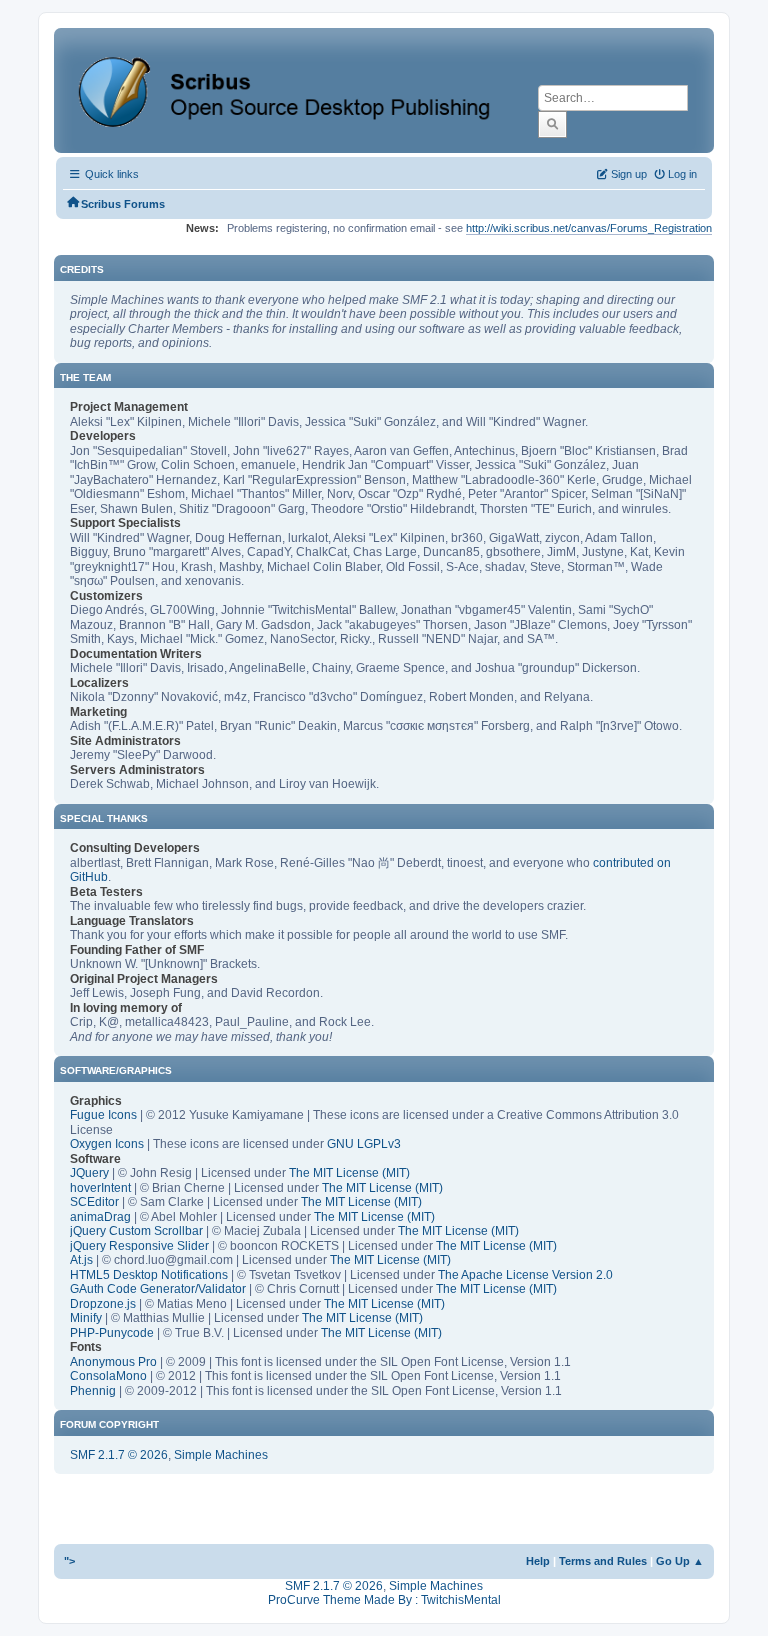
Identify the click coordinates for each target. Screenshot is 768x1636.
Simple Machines (221, 1455)
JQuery (89, 1173)
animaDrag (100, 1217)
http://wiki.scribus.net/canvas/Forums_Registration (589, 228)
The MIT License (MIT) (349, 1173)
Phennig (93, 1391)
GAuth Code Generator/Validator (158, 1289)
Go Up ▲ (680, 1561)
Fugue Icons (103, 1115)
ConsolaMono (108, 1376)
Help (538, 1561)
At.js (81, 1260)
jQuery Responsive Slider (139, 1246)
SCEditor (94, 1202)
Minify (86, 1318)
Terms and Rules (603, 1561)
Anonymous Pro (113, 1362)
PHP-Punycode (112, 1333)
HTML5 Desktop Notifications (149, 1275)
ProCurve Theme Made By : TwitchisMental (384, 1600)
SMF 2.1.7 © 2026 (119, 1455)
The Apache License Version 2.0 (525, 1275)
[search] (552, 124)
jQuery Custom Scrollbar (136, 1231)
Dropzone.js (103, 1304)
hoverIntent (100, 1188)
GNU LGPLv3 (364, 1144)
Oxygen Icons (107, 1144)
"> (69, 1561)
